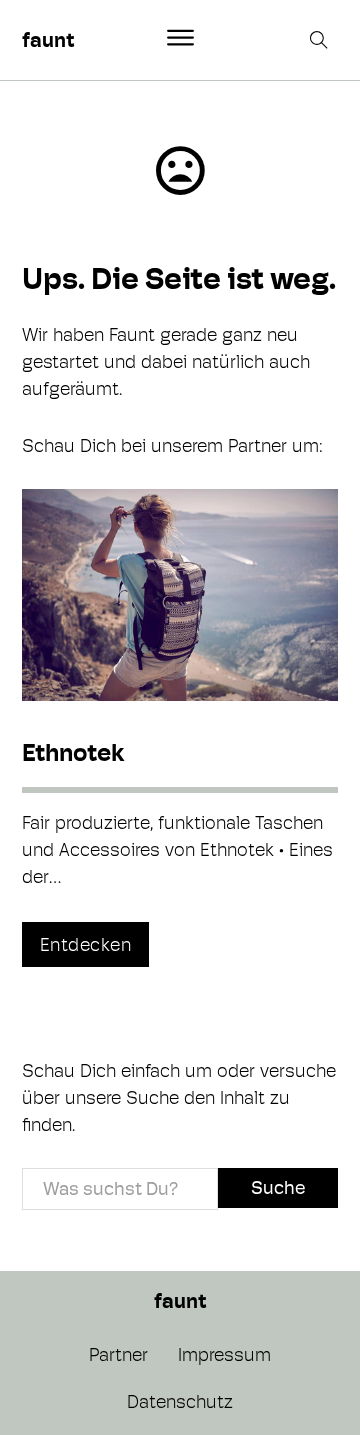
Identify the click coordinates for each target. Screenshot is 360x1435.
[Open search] (321, 40)
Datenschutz (180, 1401)
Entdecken (86, 944)
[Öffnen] (180, 38)
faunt (48, 40)
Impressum (224, 1354)
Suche (278, 1187)
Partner (118, 1354)
